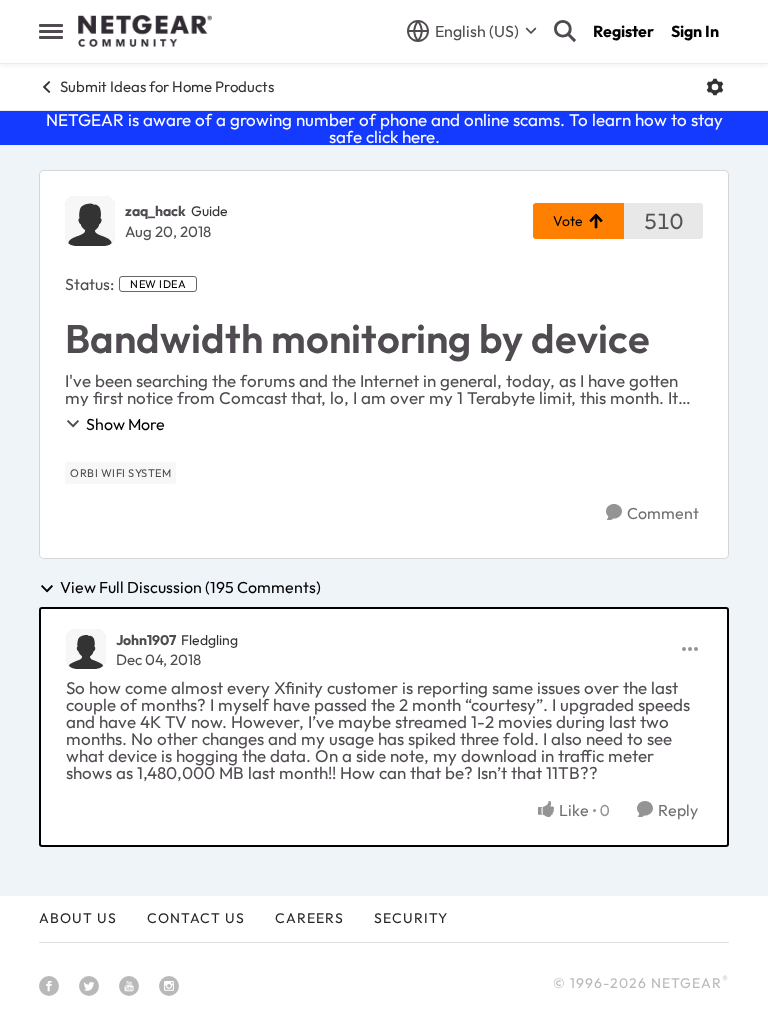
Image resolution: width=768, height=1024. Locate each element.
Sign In (695, 31)
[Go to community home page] (145, 31)
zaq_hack (155, 211)
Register (623, 31)
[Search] (565, 31)
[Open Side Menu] (51, 31)
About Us (78, 918)
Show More (125, 424)
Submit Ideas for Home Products (167, 86)
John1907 (146, 640)
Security (411, 918)
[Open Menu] (715, 87)
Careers (309, 918)
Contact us (196, 918)
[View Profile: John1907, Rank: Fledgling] (86, 649)
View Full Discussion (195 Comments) (190, 588)
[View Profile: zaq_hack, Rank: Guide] (90, 221)
